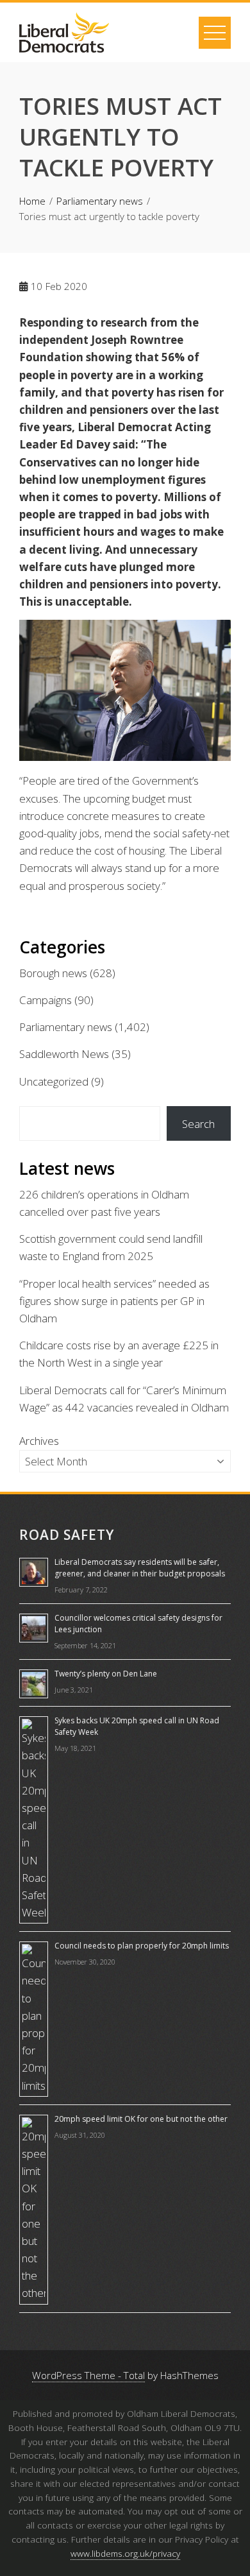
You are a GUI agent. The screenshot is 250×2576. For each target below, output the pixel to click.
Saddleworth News (64, 1054)
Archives (39, 1441)
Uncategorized (54, 1081)
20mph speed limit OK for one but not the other (141, 2119)
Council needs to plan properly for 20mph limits (142, 1946)
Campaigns (46, 1000)
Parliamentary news (66, 1027)
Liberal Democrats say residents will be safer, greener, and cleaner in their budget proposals (140, 1568)
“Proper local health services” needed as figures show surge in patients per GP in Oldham (114, 1301)
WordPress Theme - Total (88, 2375)
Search (198, 1124)
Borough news (53, 973)
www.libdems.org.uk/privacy (125, 2553)
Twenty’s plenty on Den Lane (106, 1674)
